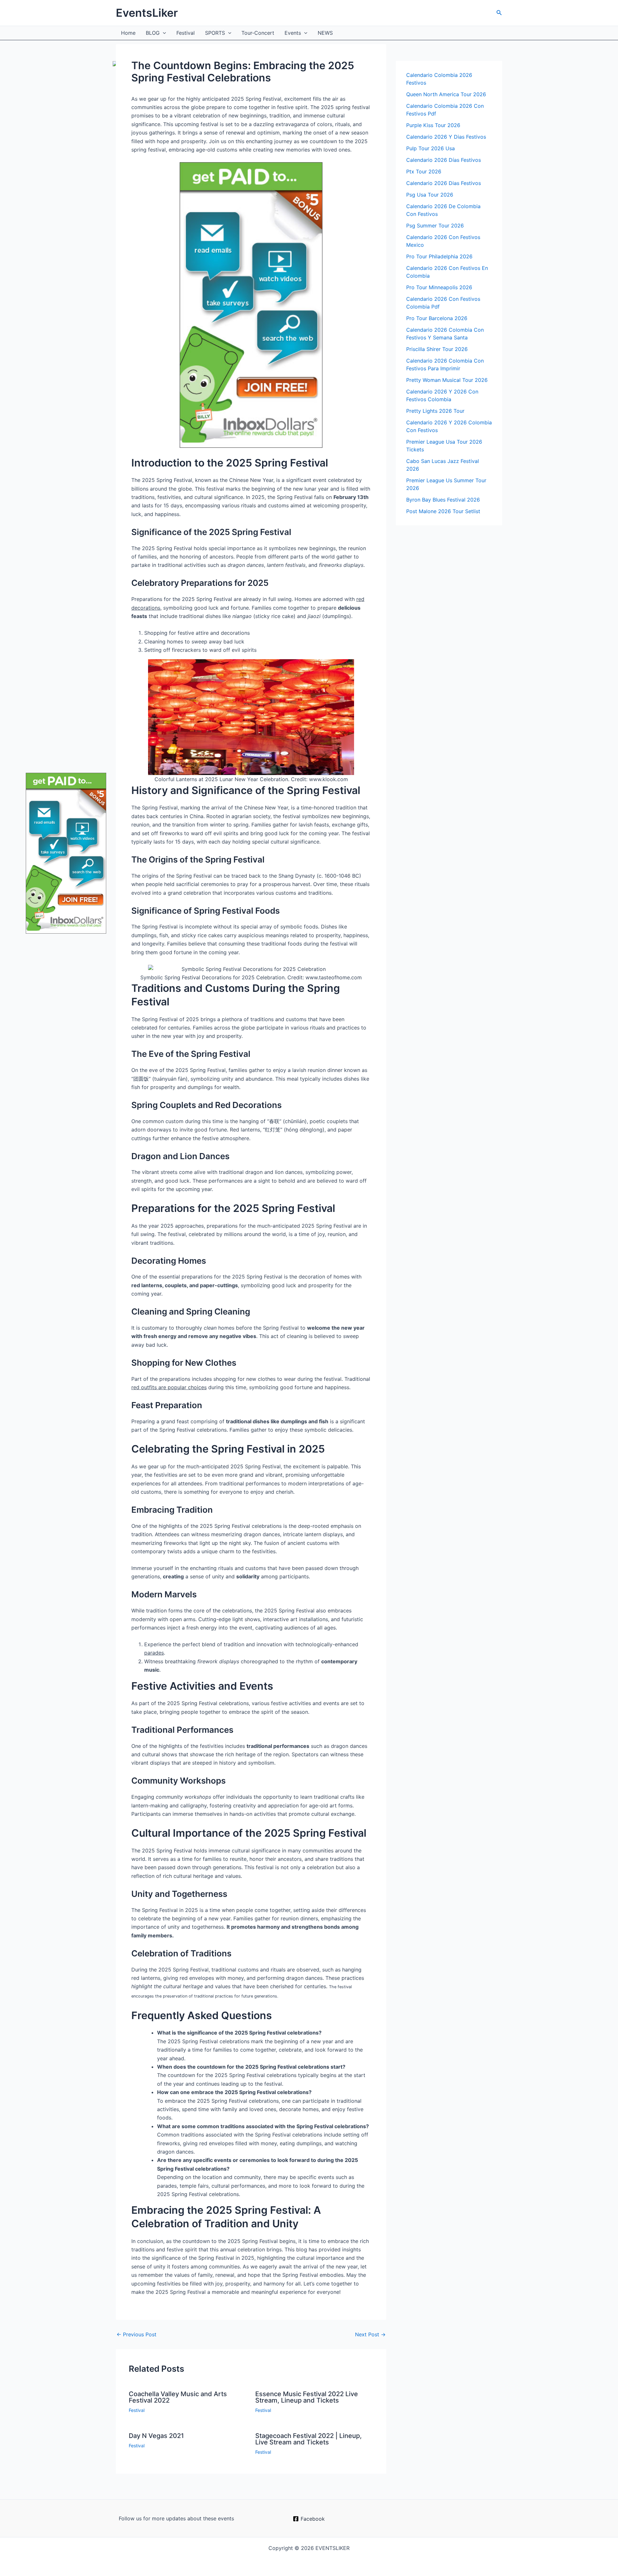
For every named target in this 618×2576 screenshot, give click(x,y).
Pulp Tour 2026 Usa (431, 148)
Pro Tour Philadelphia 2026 (439, 256)
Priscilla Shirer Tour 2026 (437, 349)
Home (128, 33)
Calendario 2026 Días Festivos (444, 160)
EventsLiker (147, 13)
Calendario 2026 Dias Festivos (444, 183)
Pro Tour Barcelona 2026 (437, 318)
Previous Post (136, 2334)
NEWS (325, 33)
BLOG (153, 33)
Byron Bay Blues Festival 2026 (443, 500)
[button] (499, 13)
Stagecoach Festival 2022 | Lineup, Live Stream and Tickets (309, 2439)
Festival (186, 33)
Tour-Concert (258, 33)
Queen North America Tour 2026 (446, 94)
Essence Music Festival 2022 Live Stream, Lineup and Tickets (307, 2397)
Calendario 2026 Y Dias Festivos (446, 137)
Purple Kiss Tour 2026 (433, 125)
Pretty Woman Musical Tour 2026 (447, 380)
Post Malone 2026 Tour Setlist (443, 511)
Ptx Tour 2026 (424, 171)
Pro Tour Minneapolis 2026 (439, 287)
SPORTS (215, 33)
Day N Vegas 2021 (156, 2436)
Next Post (370, 2334)
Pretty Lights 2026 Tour (435, 411)
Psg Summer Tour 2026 (435, 226)
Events (293, 33)
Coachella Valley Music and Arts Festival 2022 (178, 2397)
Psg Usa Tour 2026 (430, 195)
